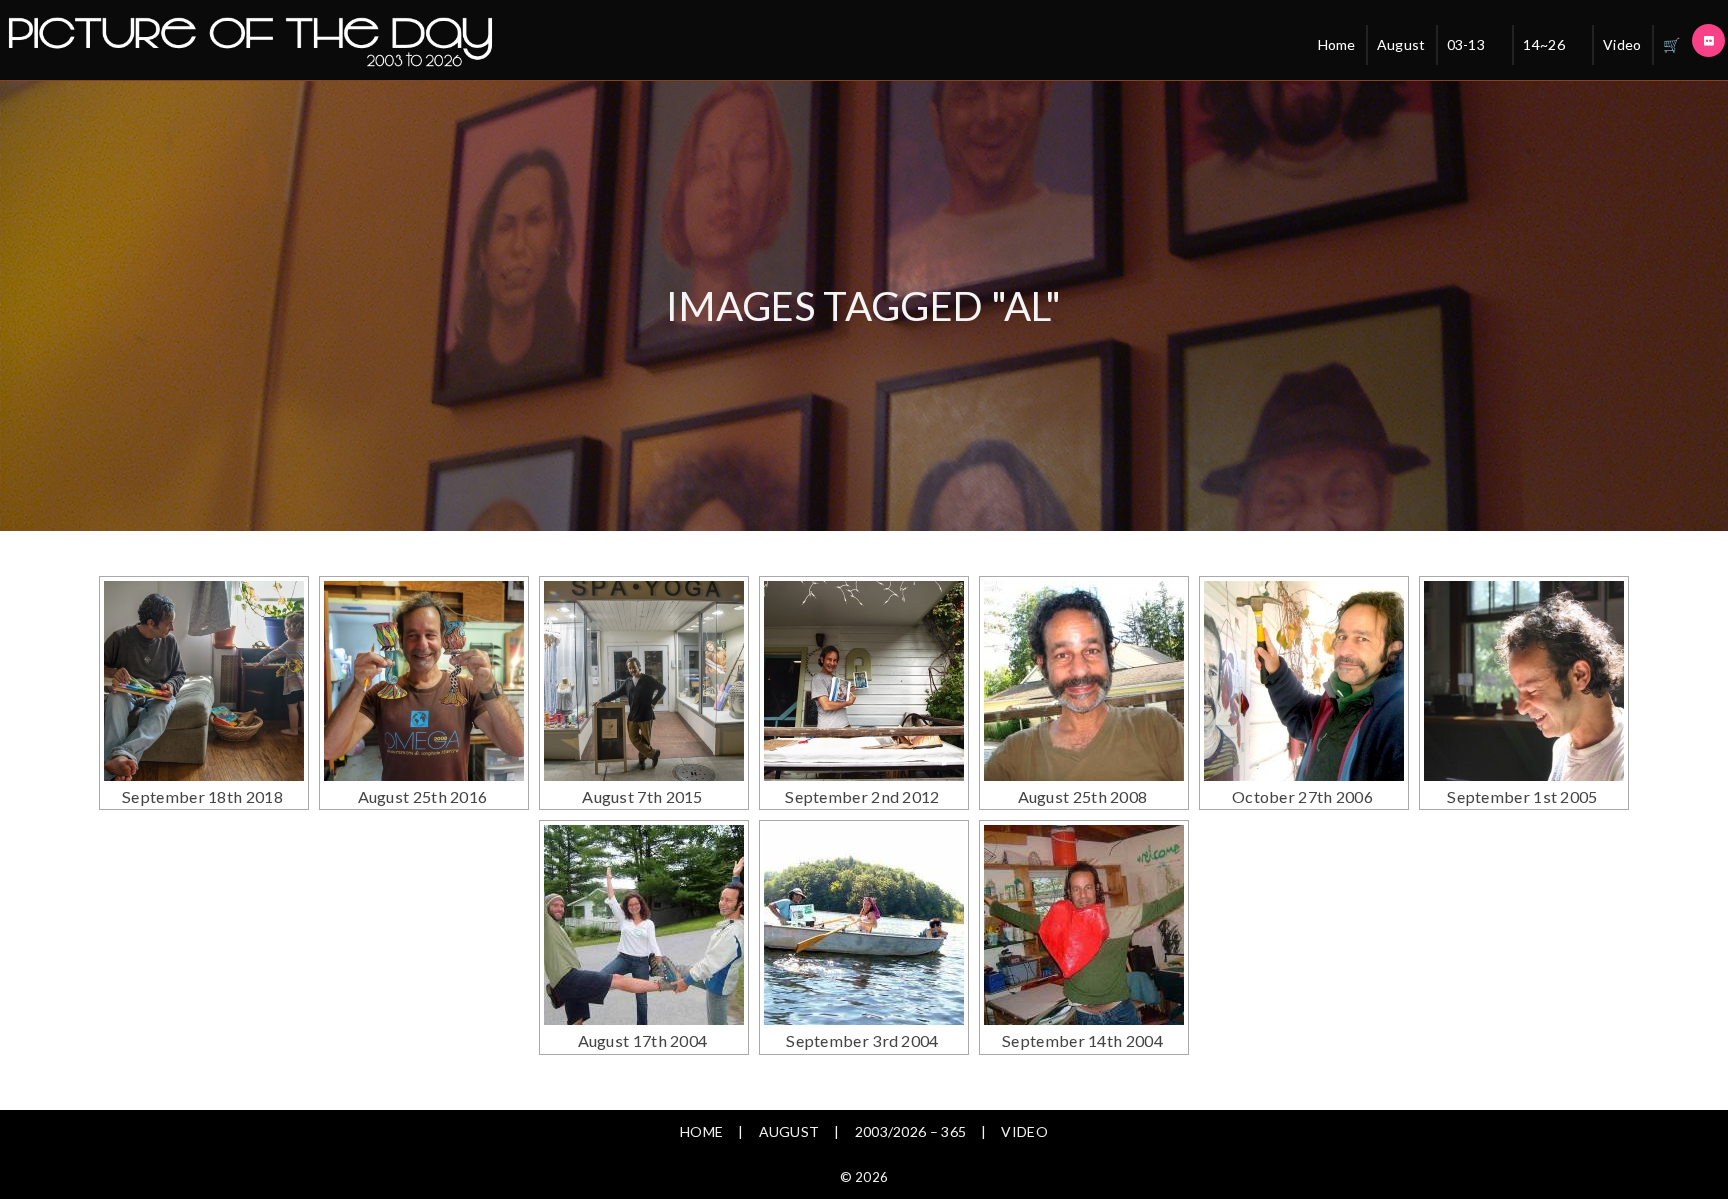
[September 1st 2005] (1524, 681)
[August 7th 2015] (644, 681)
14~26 (1544, 44)
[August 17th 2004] (644, 925)
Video (1622, 44)
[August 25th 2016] (424, 681)
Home (1337, 44)
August (1401, 44)
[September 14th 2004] (1084, 925)
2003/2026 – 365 (911, 1131)
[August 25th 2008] (1084, 681)
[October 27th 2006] (1304, 681)
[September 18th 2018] (204, 681)
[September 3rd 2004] (864, 925)
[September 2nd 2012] (864, 681)
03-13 (1466, 44)
